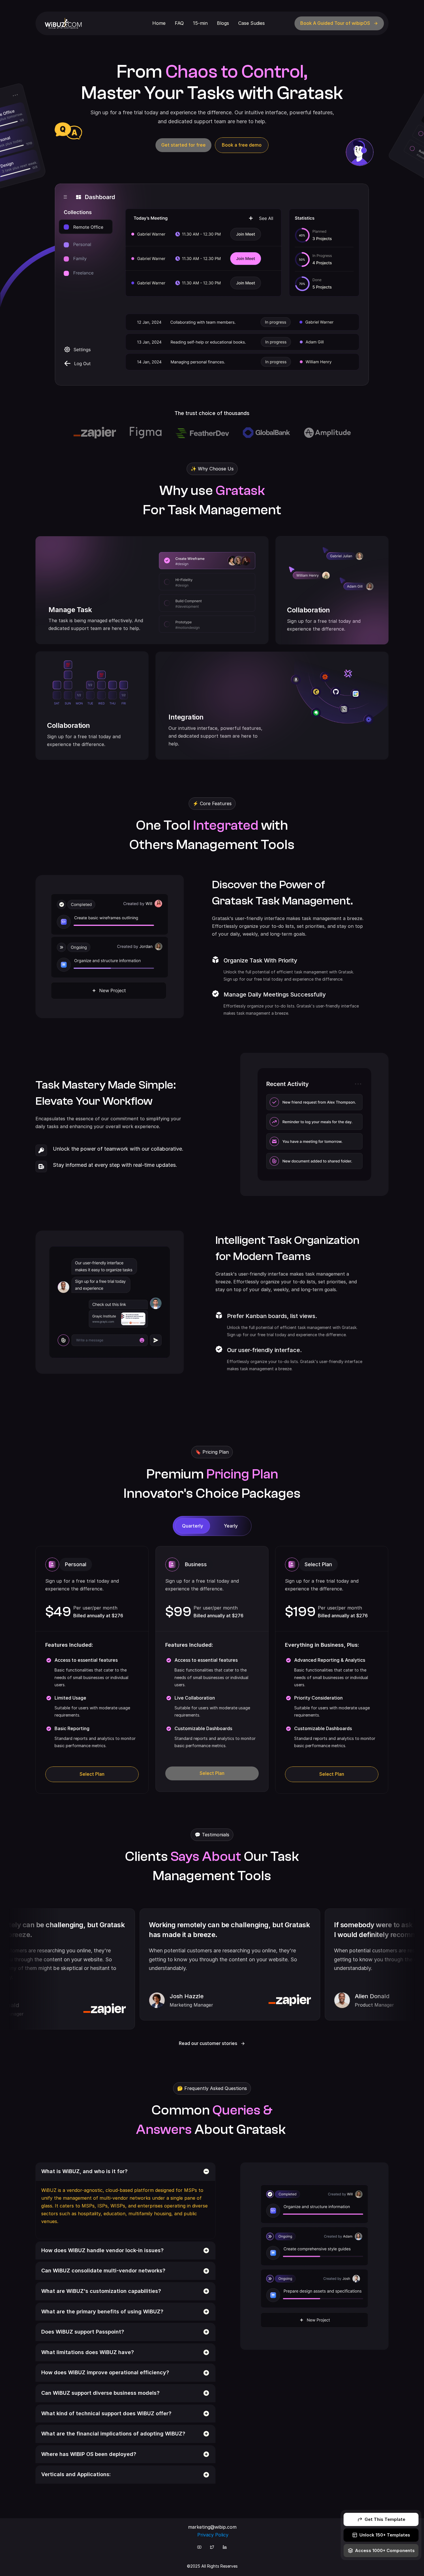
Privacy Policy (213, 2535)
